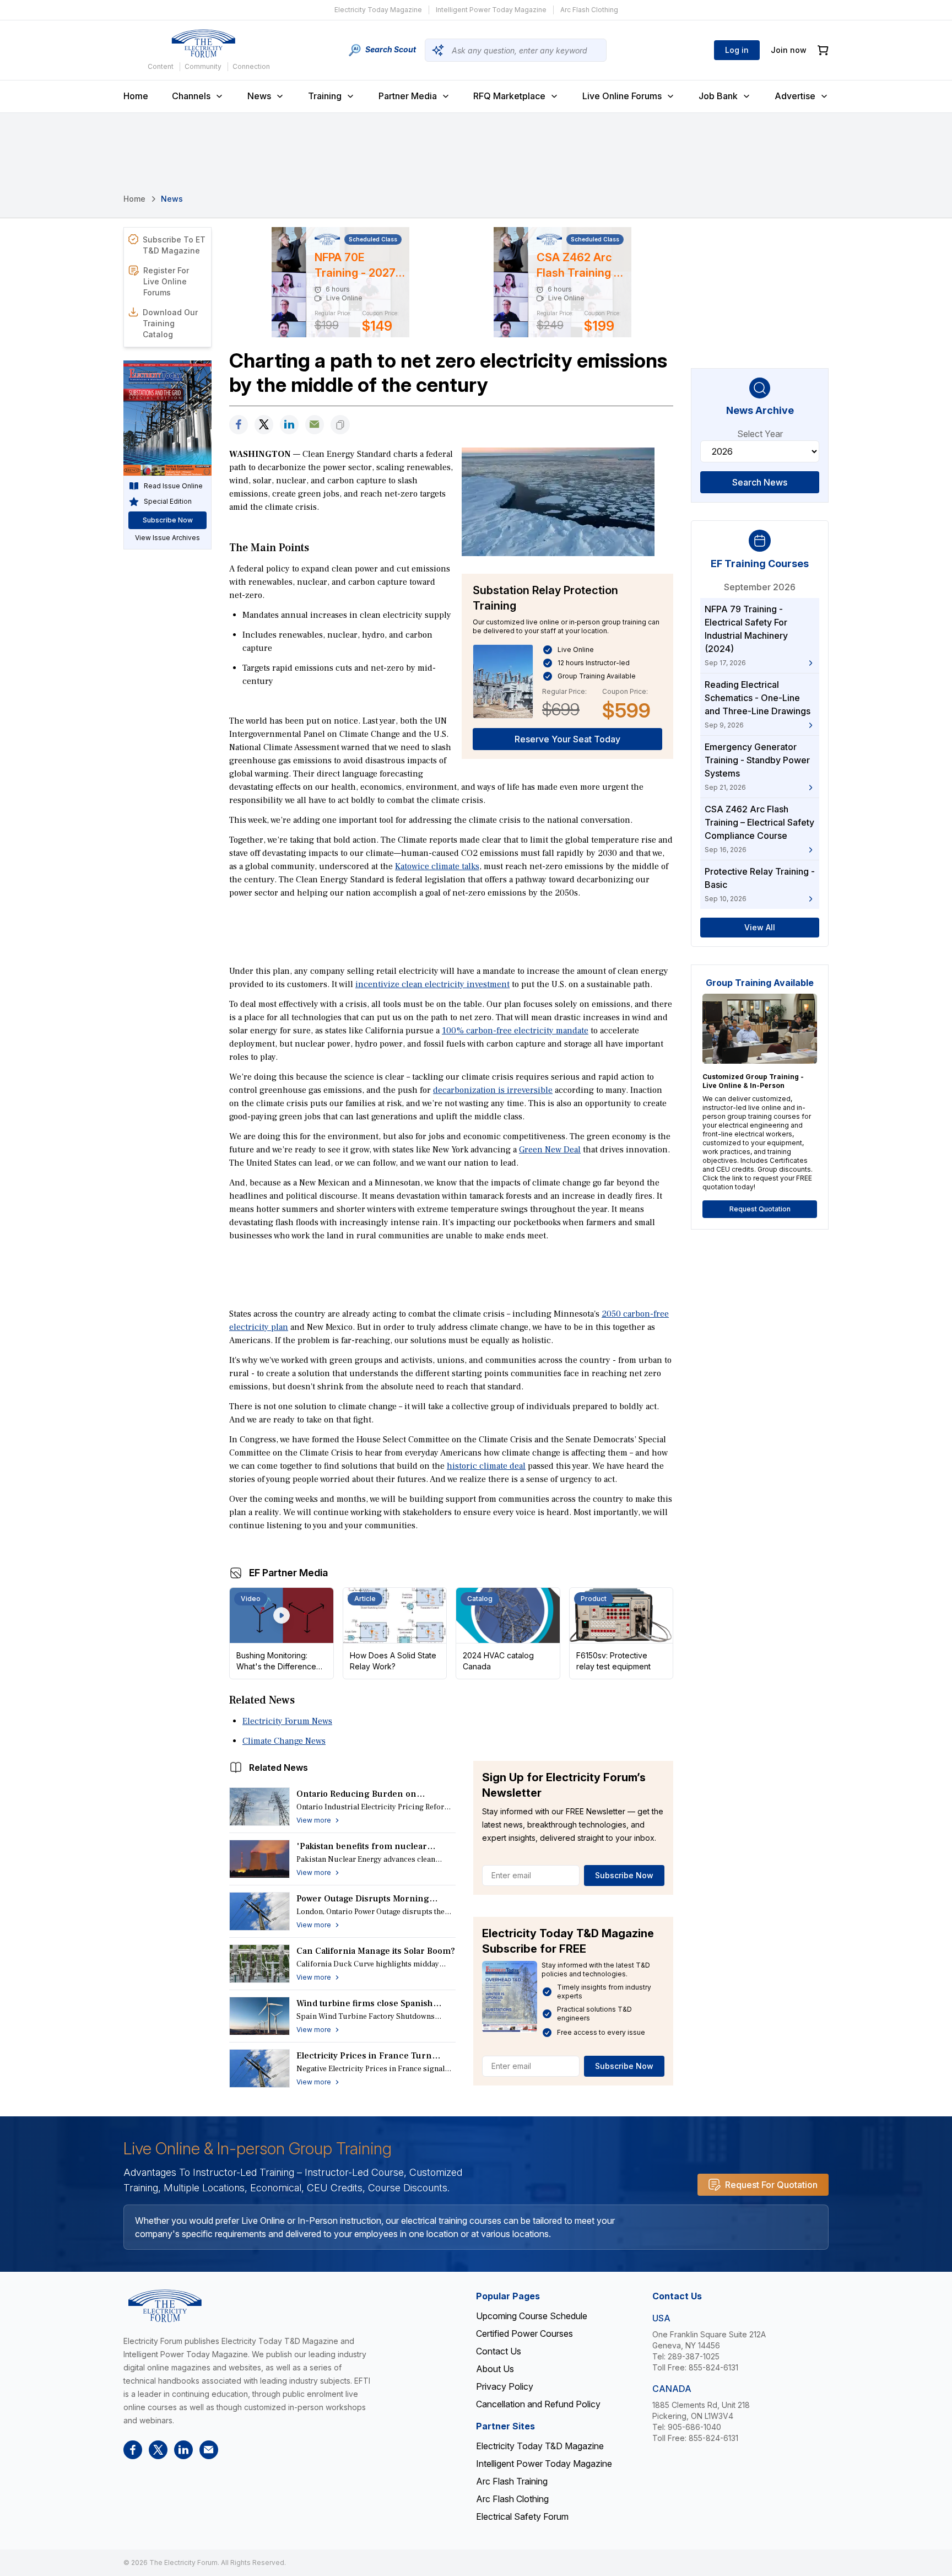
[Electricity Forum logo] (203, 44)
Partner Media (408, 96)
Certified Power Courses (524, 2334)
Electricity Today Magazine (378, 10)
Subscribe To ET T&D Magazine (174, 245)
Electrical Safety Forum (522, 2516)
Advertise (795, 96)
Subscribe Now (624, 1875)
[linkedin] (289, 425)
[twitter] (264, 425)
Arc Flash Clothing (589, 10)
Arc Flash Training (512, 2481)
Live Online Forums (622, 96)
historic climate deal (486, 1466)
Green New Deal (550, 1150)
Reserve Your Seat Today (567, 739)
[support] (315, 425)
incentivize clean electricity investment (432, 984)
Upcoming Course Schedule (532, 2316)
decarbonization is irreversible (493, 1090)
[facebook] (239, 425)
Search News (760, 482)
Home (136, 96)
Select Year (760, 434)
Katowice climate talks (437, 866)
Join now (789, 50)
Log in (737, 50)
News (259, 96)
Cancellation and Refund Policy (538, 2404)
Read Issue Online (173, 486)
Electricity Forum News (287, 1721)
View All (760, 927)
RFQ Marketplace (509, 96)
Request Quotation (760, 1209)
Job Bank (718, 96)
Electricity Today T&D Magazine (540, 2446)
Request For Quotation (771, 2185)
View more (314, 1820)
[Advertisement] (451, 931)
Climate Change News (284, 1741)
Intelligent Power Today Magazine (491, 10)
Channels (191, 96)
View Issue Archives (167, 538)
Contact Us (499, 2351)
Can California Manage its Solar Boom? (376, 1951)
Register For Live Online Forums (166, 281)
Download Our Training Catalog (170, 323)
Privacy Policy (505, 2386)
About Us (495, 2369)
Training (325, 96)
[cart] (823, 50)
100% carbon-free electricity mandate (515, 1031)
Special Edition (168, 501)
